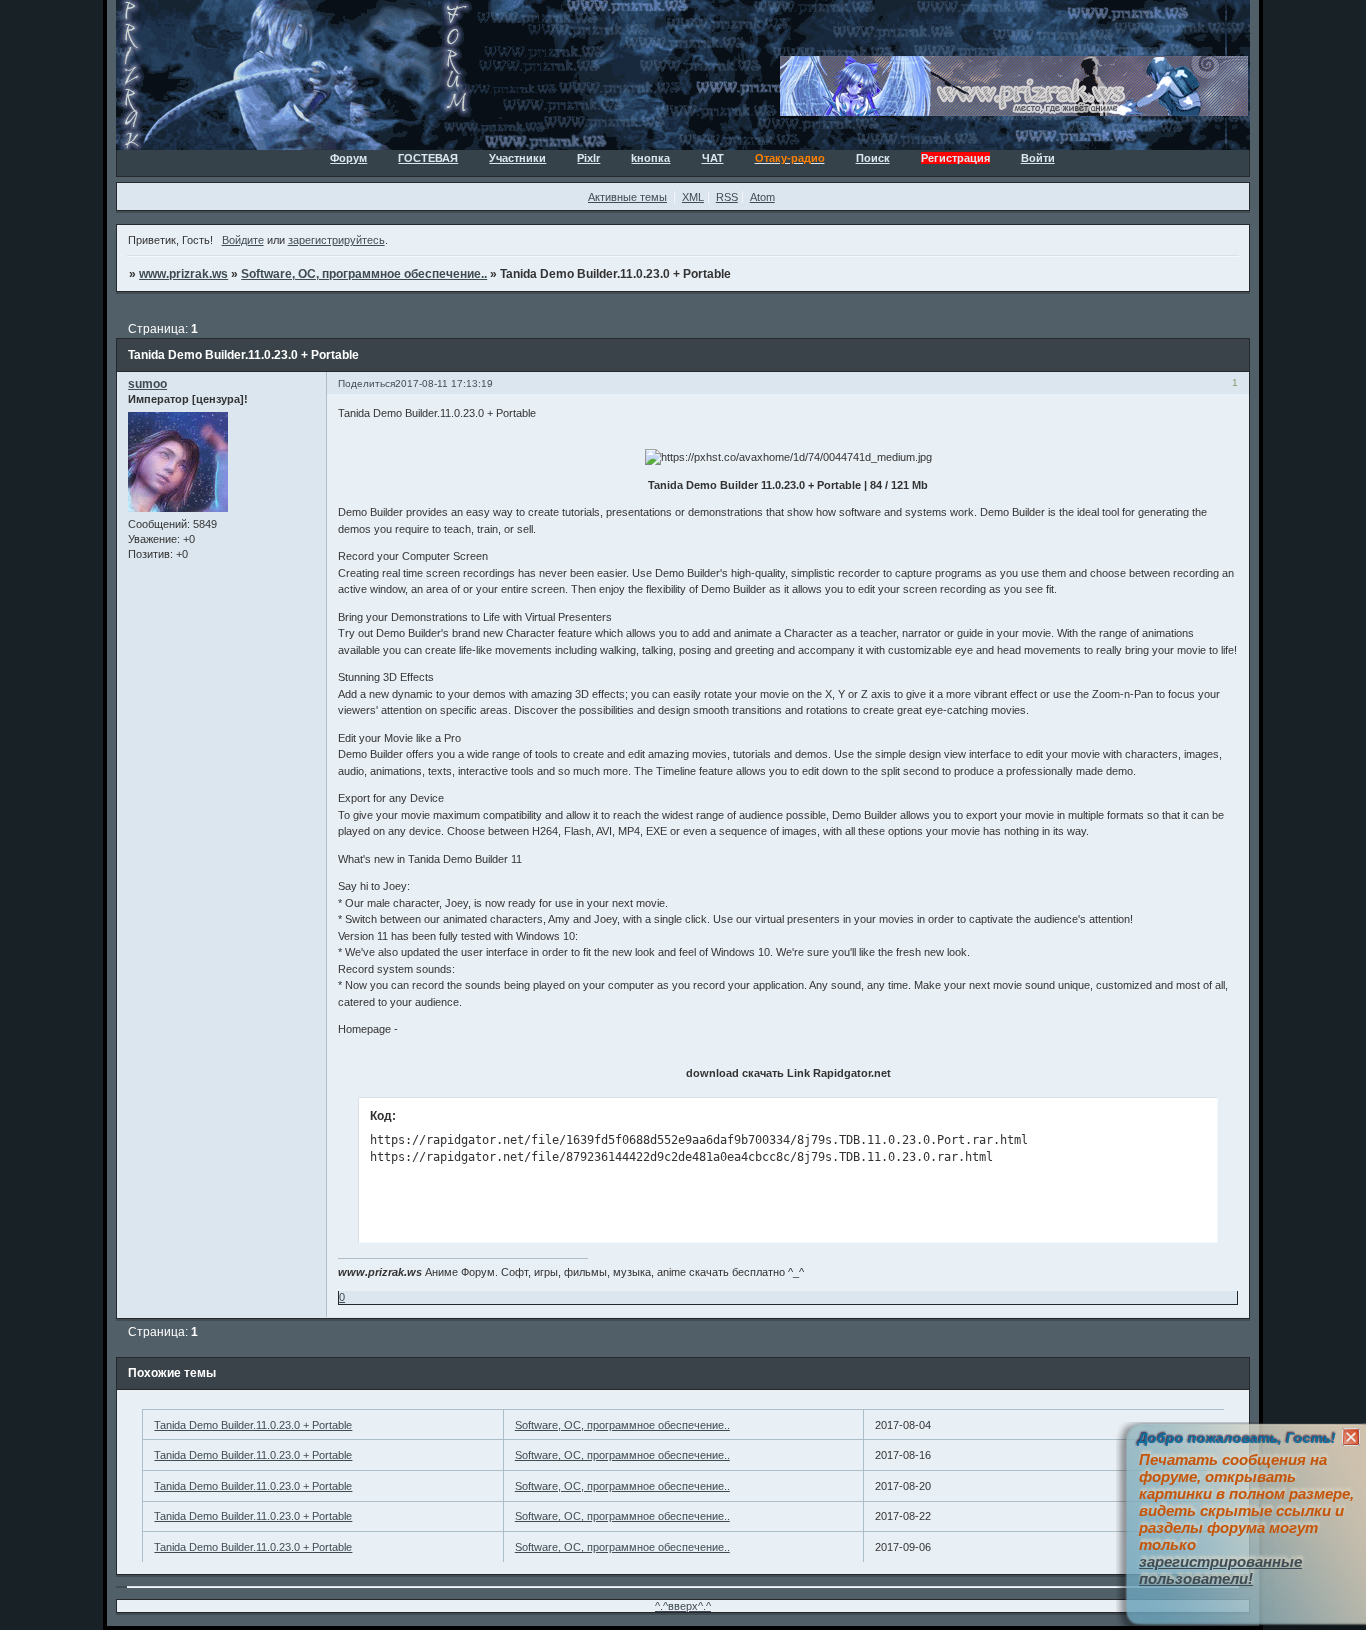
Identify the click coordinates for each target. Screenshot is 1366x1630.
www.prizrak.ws (183, 274)
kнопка (650, 158)
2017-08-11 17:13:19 (444, 383)
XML (693, 197)
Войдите (243, 240)
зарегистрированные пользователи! (1220, 1570)
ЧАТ (713, 158)
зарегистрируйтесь (336, 240)
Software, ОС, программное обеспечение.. (364, 274)
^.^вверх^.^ (683, 1606)
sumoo (147, 384)
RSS (727, 197)
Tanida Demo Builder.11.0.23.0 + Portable (253, 1425)
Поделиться (366, 383)
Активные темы (627, 197)
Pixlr (588, 158)
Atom (762, 197)
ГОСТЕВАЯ (428, 158)
